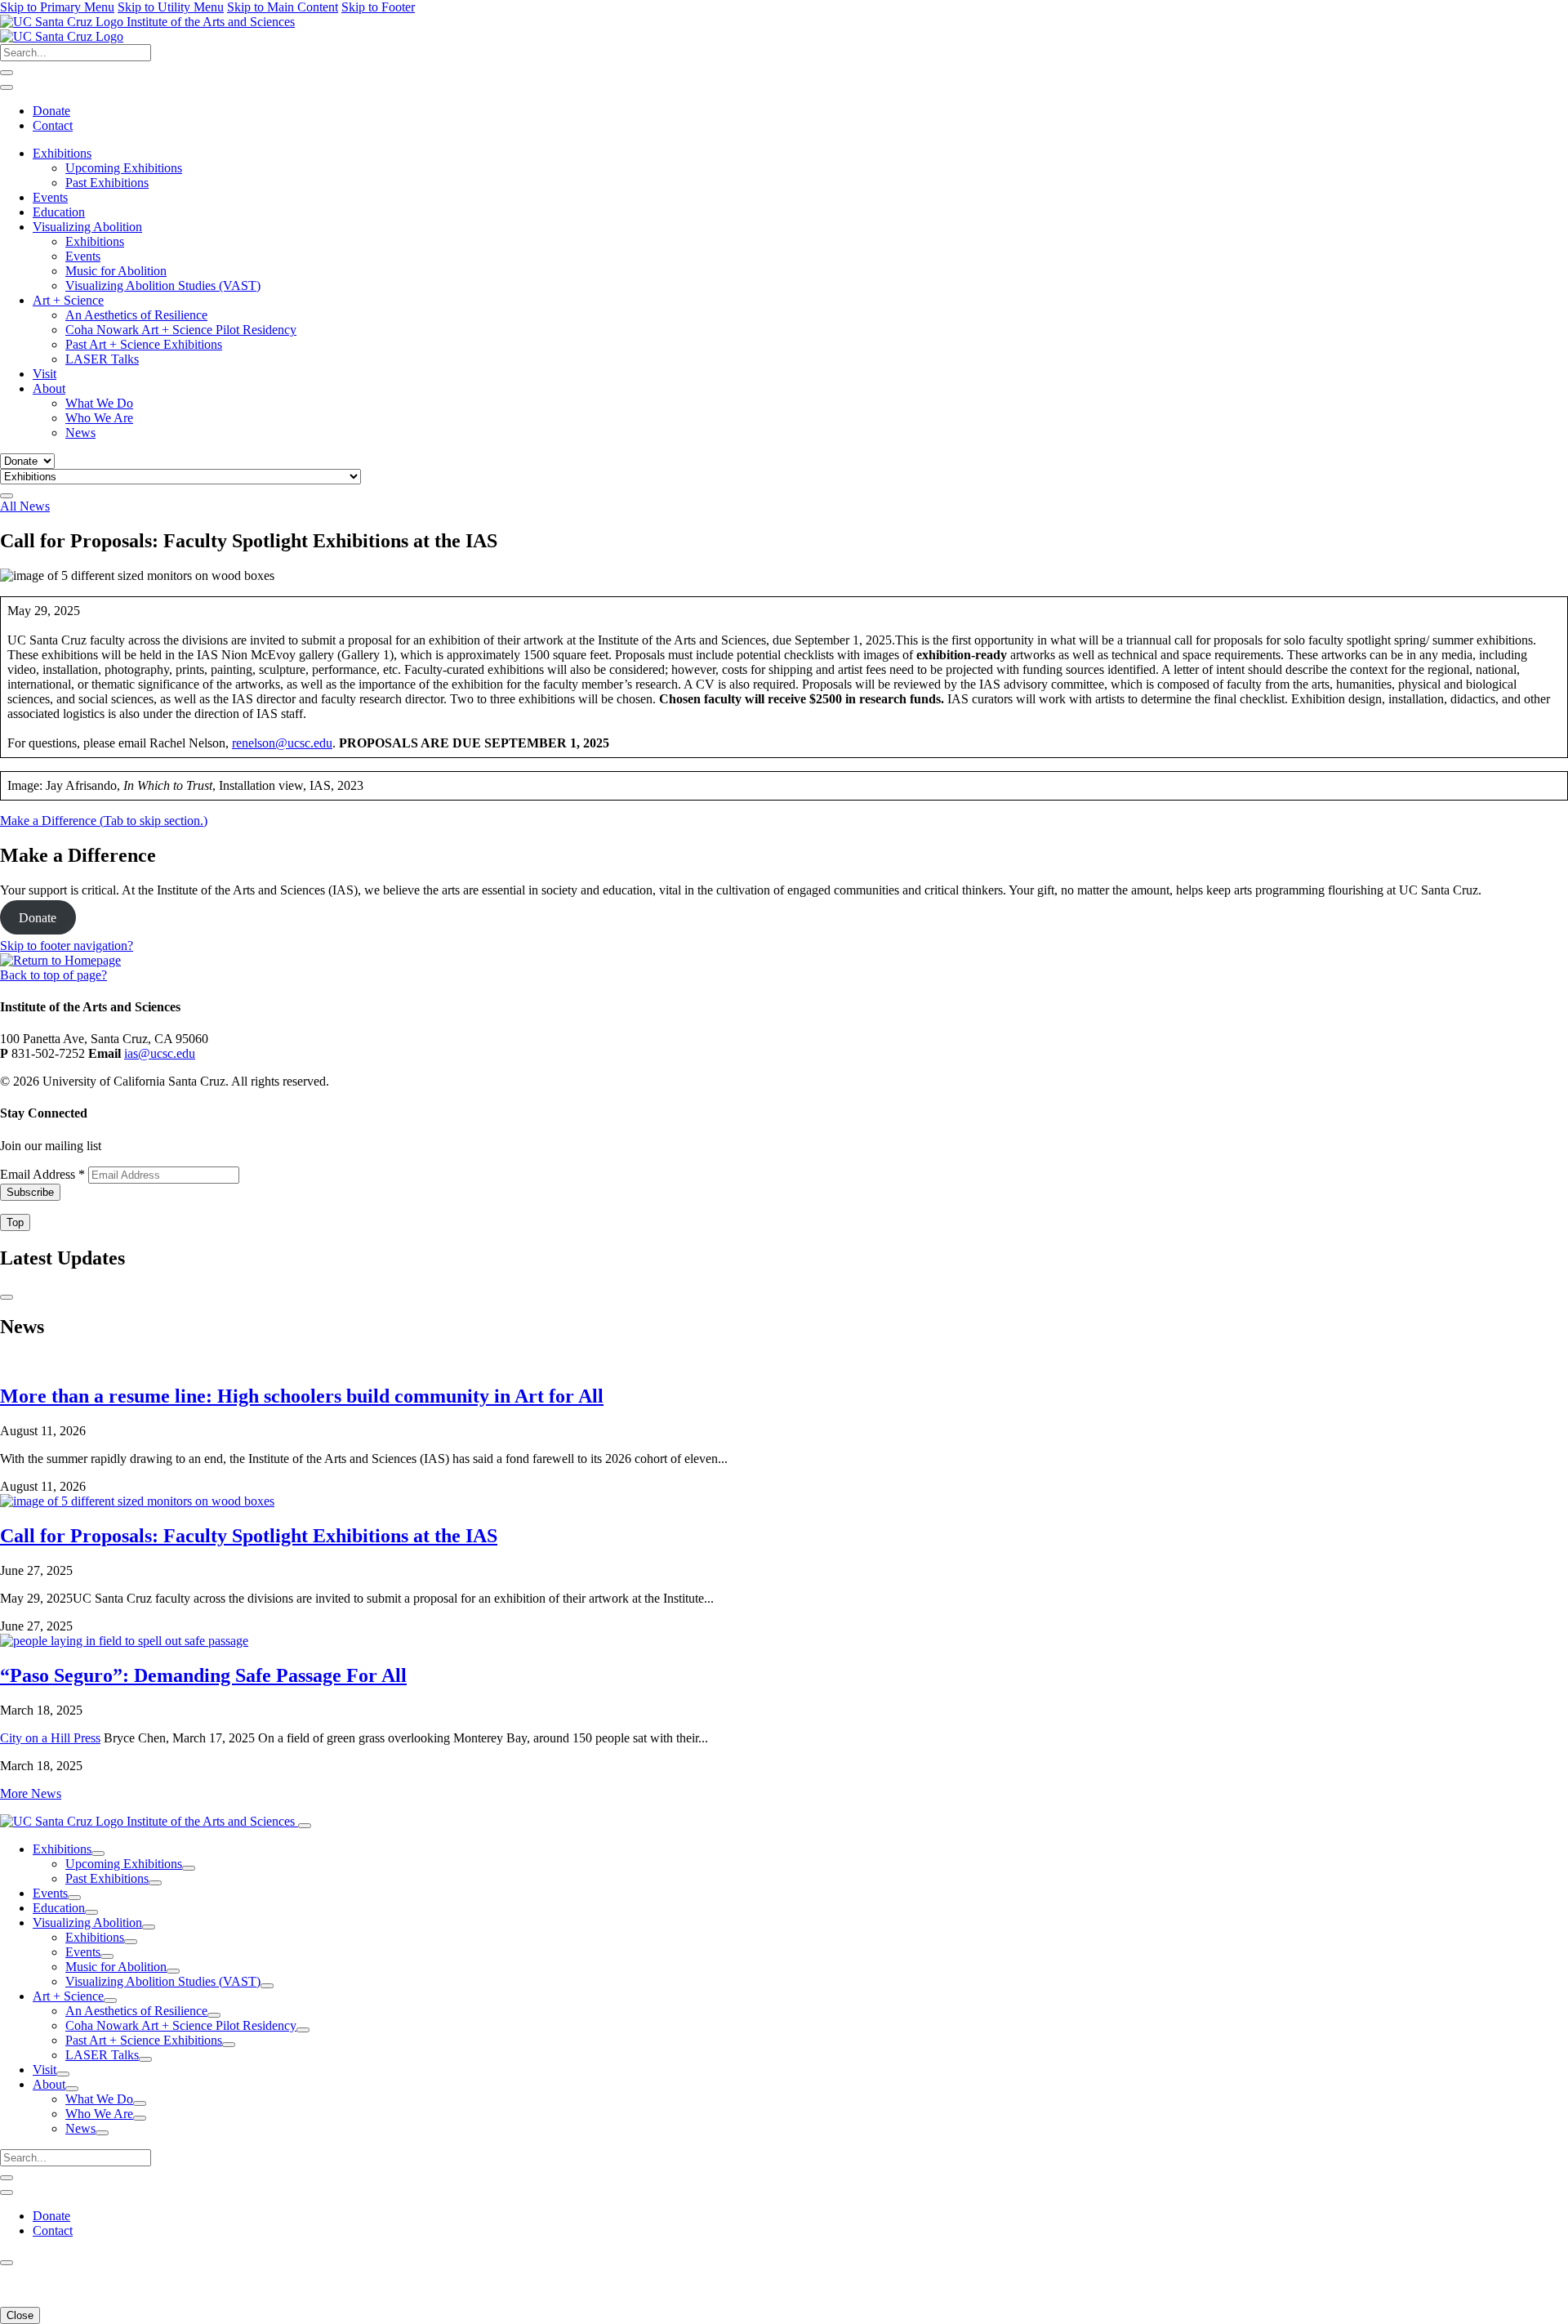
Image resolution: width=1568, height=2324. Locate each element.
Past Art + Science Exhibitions (144, 344)
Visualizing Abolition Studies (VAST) (163, 285)
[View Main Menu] (7, 496)
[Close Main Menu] (305, 1826)
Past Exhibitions (107, 183)
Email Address (42, 1174)
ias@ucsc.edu (160, 1053)
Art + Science (68, 300)
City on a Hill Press (50, 1738)
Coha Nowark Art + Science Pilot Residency (181, 330)
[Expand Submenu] (98, 1853)
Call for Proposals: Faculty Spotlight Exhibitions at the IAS (249, 1536)
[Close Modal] (7, 2263)
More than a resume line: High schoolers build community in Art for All (302, 1396)
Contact (53, 125)
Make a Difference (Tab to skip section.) (104, 821)
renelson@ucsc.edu (282, 743)
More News (31, 1793)
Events (50, 197)
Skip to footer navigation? (67, 946)
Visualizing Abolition (87, 227)
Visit (45, 374)
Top (15, 1222)
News (80, 433)
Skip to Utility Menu (171, 7)
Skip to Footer (378, 7)
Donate (51, 111)
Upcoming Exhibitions (124, 168)
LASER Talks (102, 359)
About (49, 388)
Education (59, 212)
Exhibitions (62, 153)
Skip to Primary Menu (57, 7)
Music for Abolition (116, 271)
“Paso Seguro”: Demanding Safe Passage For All (203, 1675)
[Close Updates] (7, 1297)
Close (20, 2315)
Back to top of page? (53, 975)
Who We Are (99, 418)
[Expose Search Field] (7, 73)
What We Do (99, 403)
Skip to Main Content (283, 7)
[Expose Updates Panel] (7, 87)
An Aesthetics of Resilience (136, 315)
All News (25, 506)
